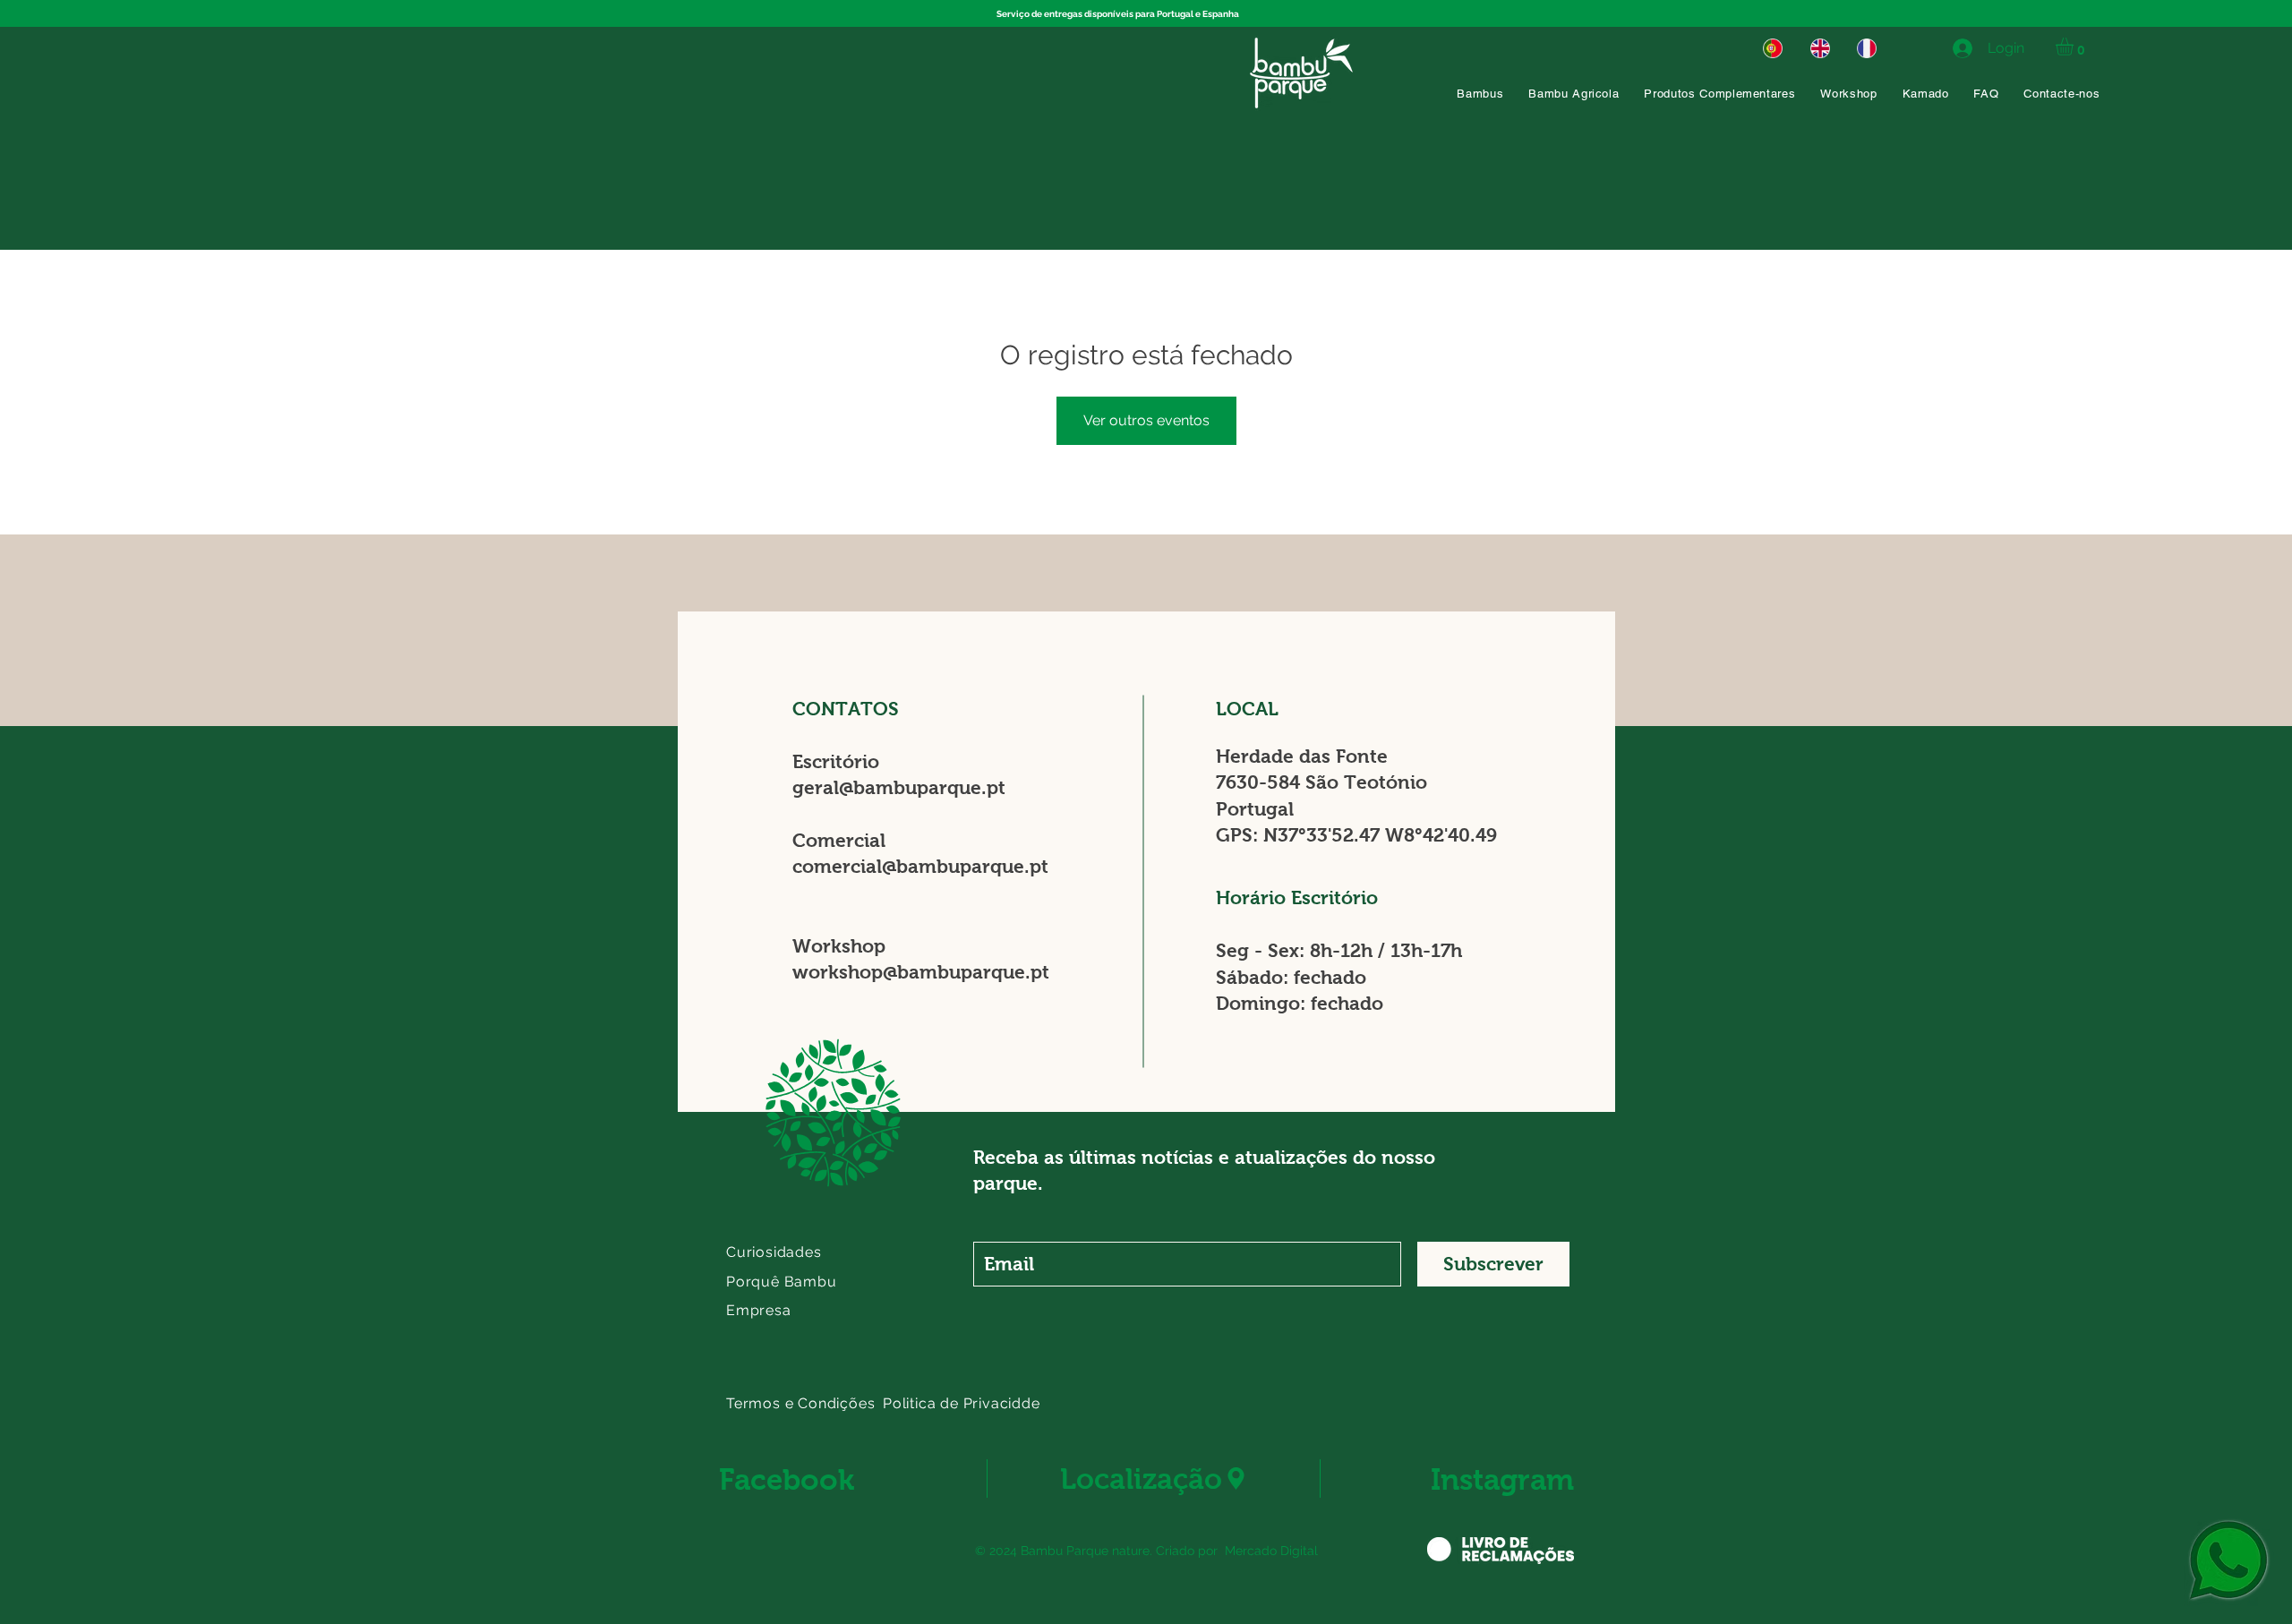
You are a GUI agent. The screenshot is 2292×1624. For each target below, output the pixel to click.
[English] (1820, 48)
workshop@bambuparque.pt (921, 972)
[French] (1867, 48)
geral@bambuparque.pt (899, 787)
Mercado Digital (1271, 1551)
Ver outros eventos (1146, 420)
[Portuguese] (1773, 48)
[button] (2075, 47)
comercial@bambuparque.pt (920, 866)
